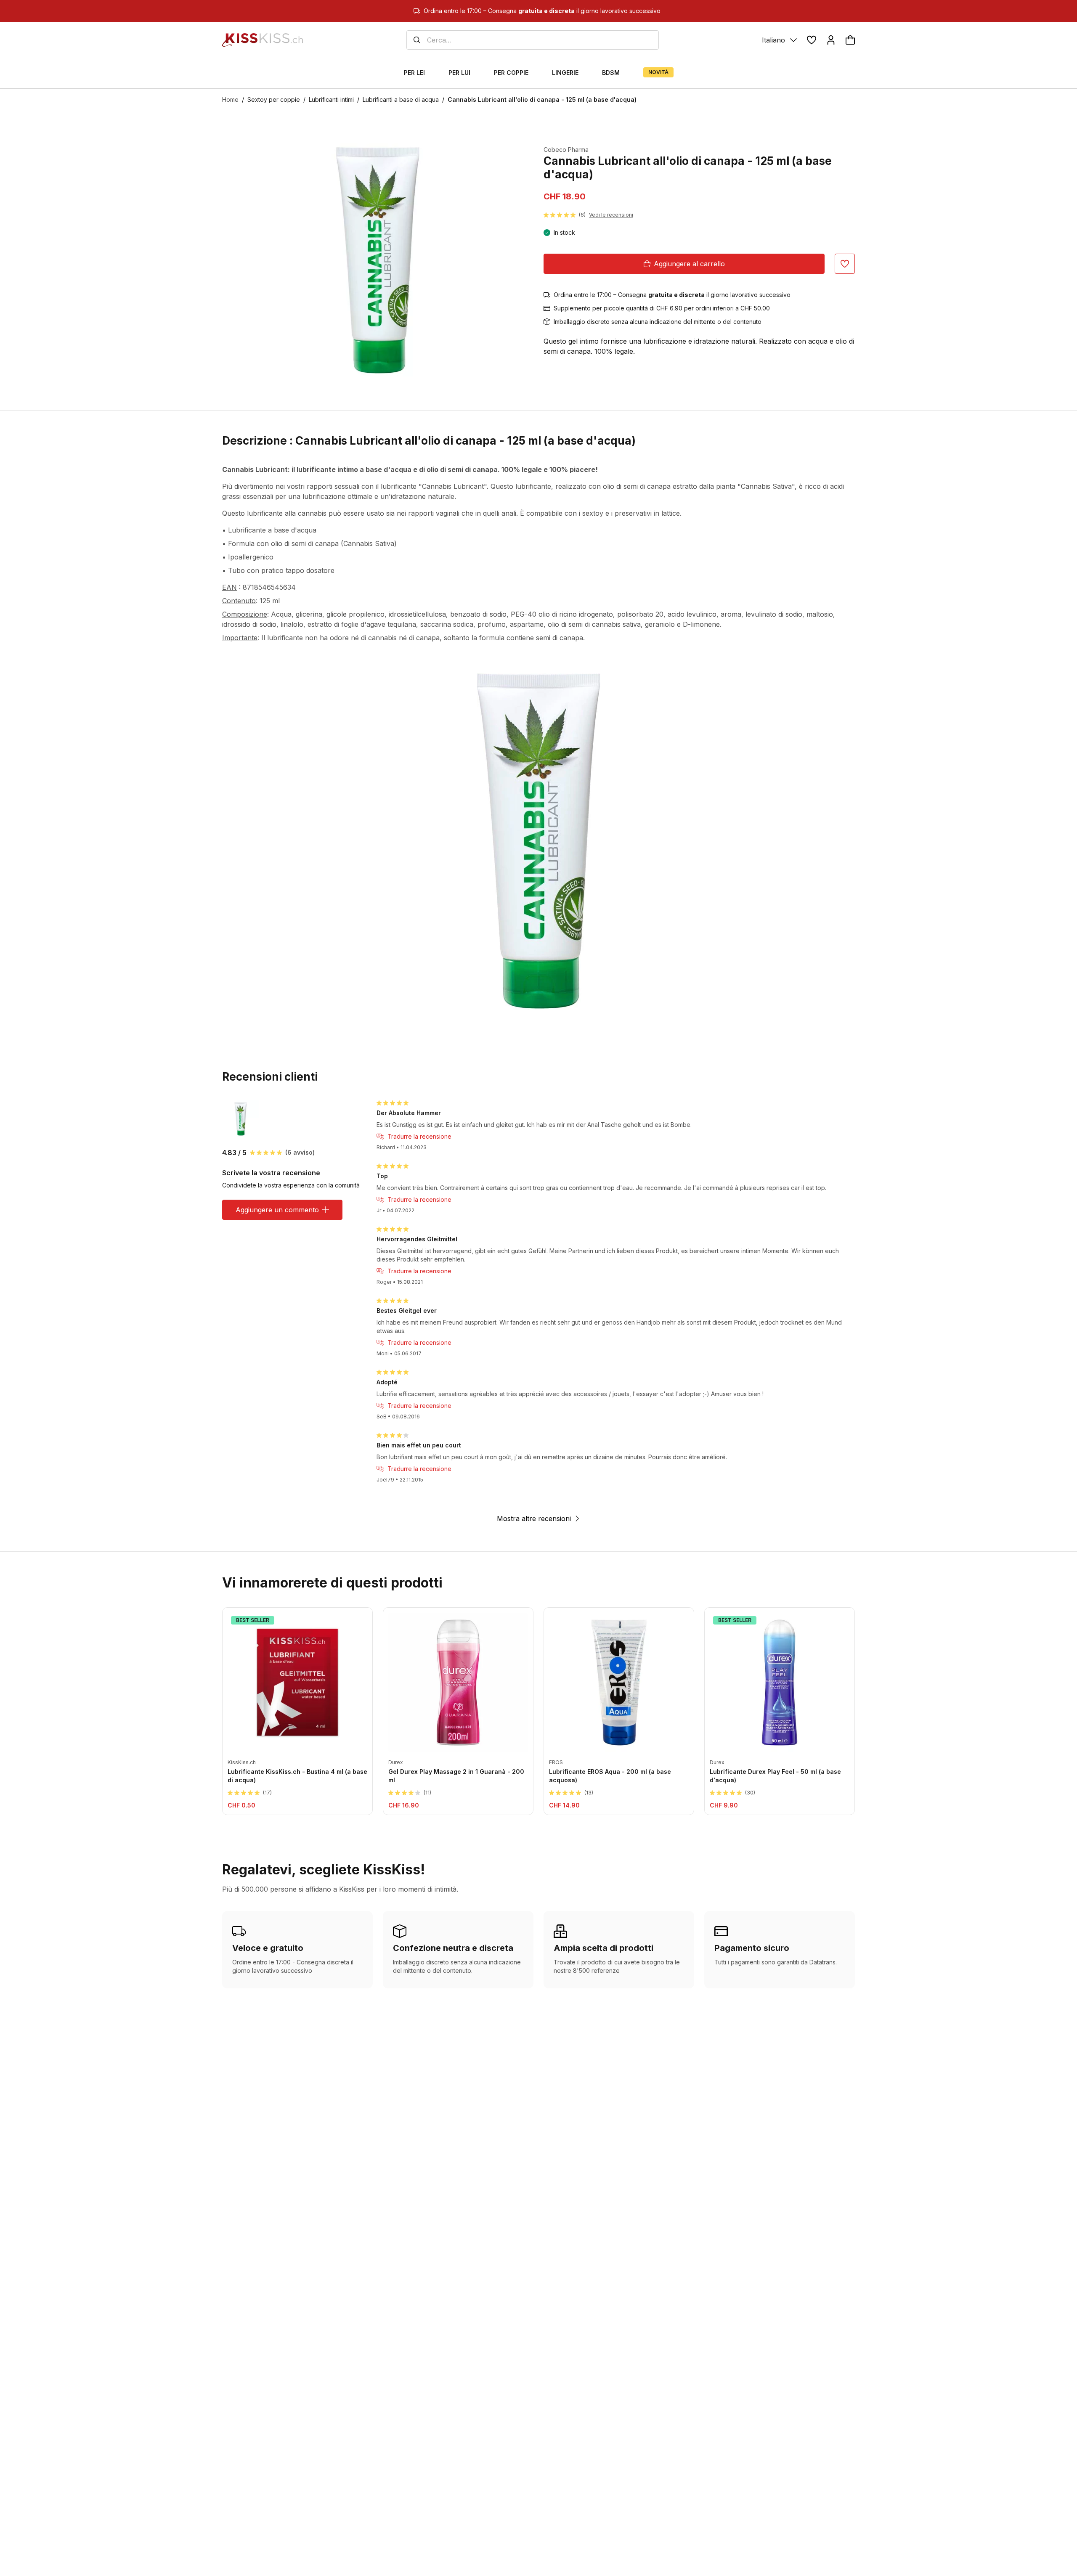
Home (230, 99)
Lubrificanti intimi (331, 99)
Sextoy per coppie (274, 99)
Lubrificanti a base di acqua (401, 99)
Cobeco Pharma (566, 150)
